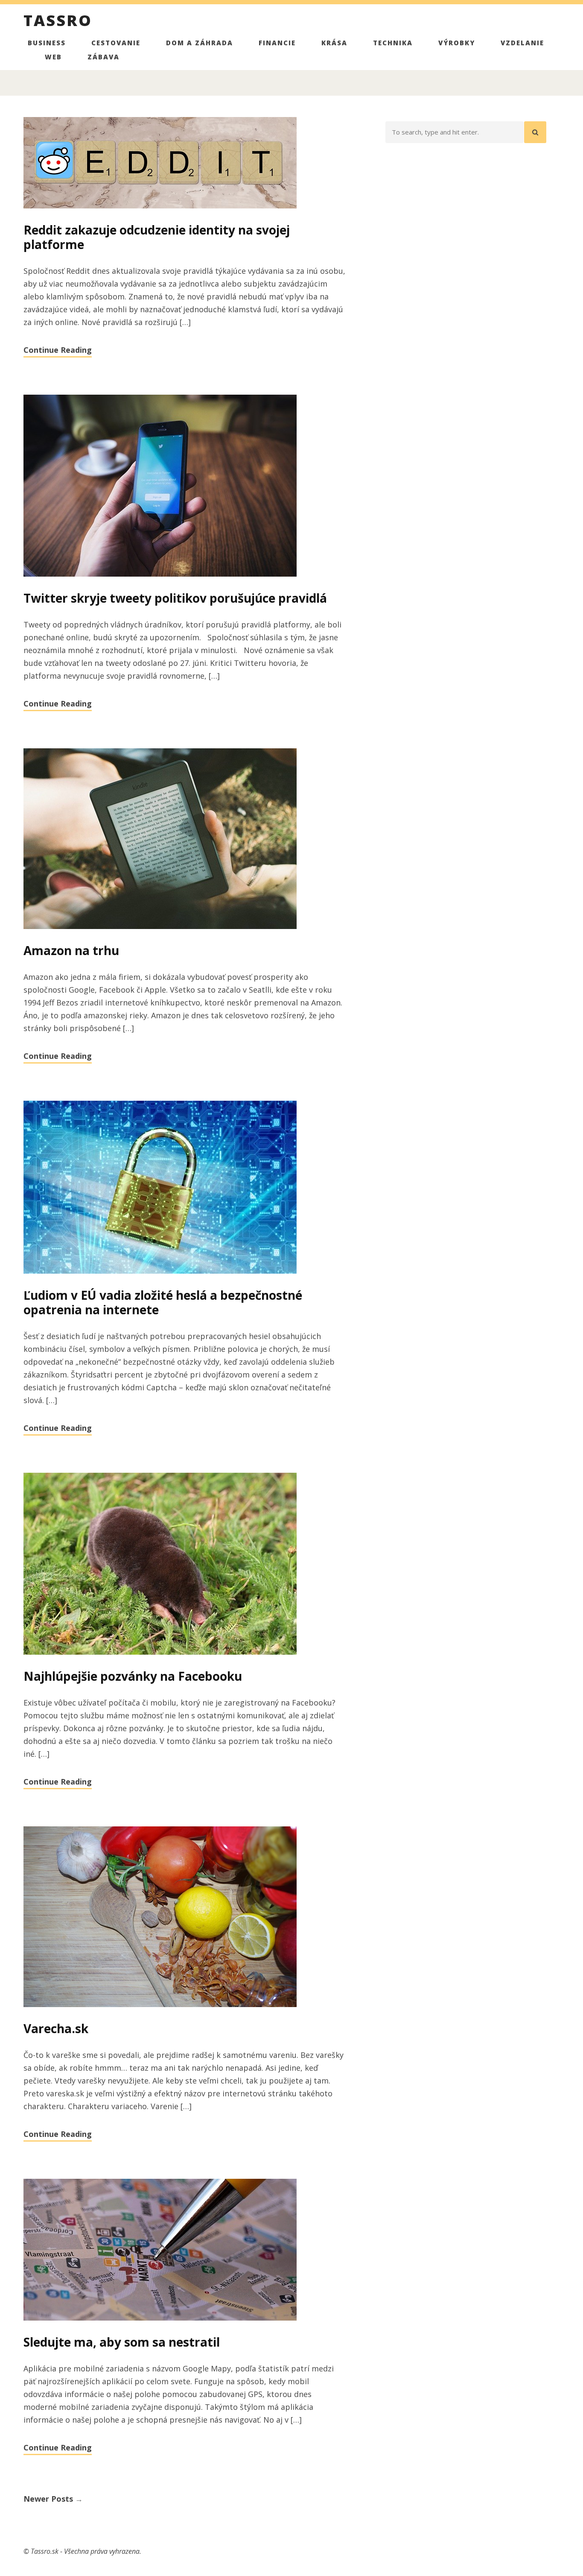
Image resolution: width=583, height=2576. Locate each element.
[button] (535, 132)
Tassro (58, 22)
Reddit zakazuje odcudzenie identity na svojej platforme (157, 237)
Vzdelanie (522, 43)
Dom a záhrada (200, 43)
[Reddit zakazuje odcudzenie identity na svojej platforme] (184, 163)
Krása (334, 43)
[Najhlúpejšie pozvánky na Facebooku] (184, 1564)
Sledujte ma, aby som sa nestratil (122, 2342)
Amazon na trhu (71, 950)
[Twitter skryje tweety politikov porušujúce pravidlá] (184, 486)
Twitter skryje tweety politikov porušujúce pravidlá (175, 598)
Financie (277, 43)
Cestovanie (116, 43)
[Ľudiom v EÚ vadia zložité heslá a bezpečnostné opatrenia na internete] (184, 1188)
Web (53, 57)
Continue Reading (58, 350)
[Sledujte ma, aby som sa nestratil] (184, 2250)
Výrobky (457, 43)
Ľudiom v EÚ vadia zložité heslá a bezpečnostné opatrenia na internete (163, 1302)
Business (47, 43)
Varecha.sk (56, 2028)
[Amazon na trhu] (184, 839)
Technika (393, 43)
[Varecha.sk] (184, 1917)
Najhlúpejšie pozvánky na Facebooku (133, 1676)
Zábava (103, 57)
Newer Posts (53, 2499)
